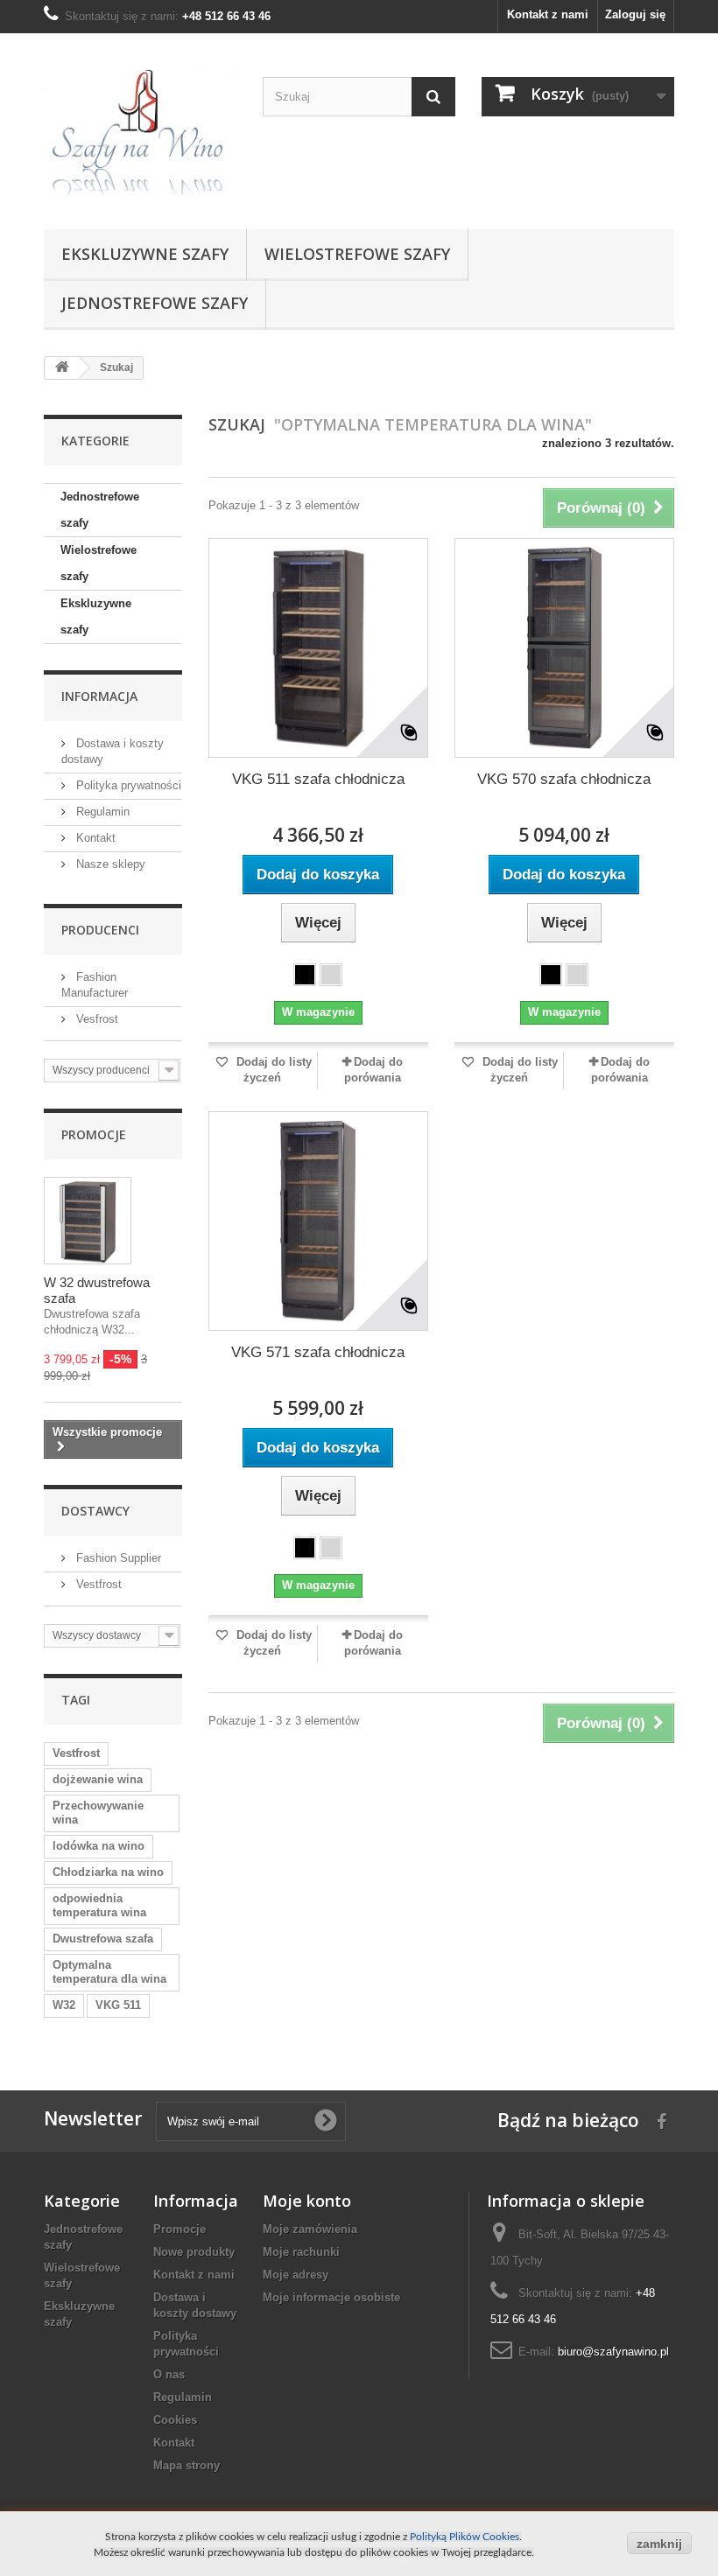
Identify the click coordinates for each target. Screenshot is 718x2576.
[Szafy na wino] (140, 138)
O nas (169, 2374)
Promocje (94, 1134)
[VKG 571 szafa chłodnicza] (318, 1221)
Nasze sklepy (109, 864)
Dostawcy (95, 1511)
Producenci (100, 930)
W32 (64, 2005)
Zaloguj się (635, 14)
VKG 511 (118, 2005)
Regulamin (101, 812)
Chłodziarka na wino (108, 1872)
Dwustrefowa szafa (103, 1939)
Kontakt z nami (548, 14)
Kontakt (94, 838)
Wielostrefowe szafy (357, 254)
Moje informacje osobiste (331, 2297)
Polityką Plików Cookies (465, 2537)
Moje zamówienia (310, 2229)
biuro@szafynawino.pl (613, 2352)
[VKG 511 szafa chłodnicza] (318, 648)
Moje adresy (296, 2275)
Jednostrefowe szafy (155, 303)
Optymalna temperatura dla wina (109, 1972)
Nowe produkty (194, 2252)
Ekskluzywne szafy (145, 254)
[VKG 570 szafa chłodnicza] (564, 648)
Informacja (99, 696)
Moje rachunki (301, 2252)
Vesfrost (95, 1019)
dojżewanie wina (98, 1779)
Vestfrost (97, 1584)
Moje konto (307, 2201)
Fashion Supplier (117, 1558)
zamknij (659, 2544)
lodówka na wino (99, 1846)
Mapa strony (187, 2465)
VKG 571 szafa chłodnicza (318, 1352)
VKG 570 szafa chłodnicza (564, 779)
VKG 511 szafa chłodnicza (318, 779)
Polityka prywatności (127, 785)
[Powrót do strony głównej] (62, 368)
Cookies (175, 2420)
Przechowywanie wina (98, 1813)
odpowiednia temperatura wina (99, 1905)
